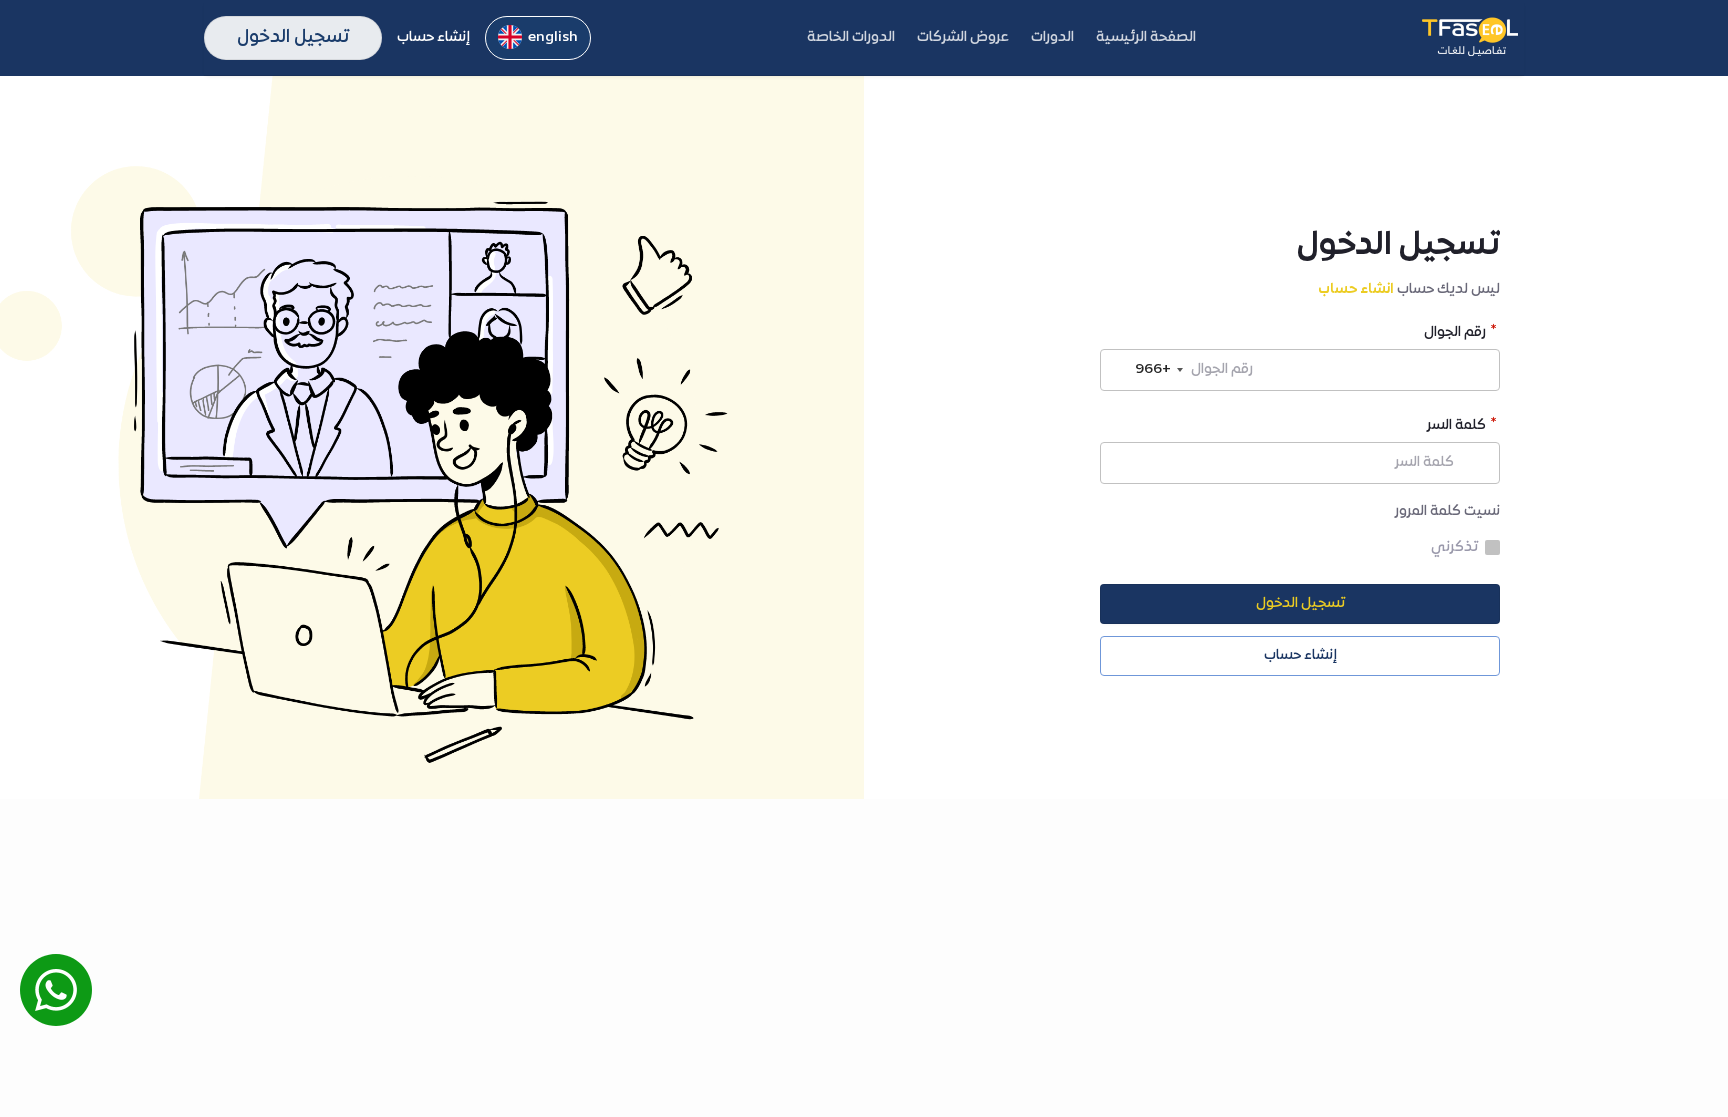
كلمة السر (1456, 427)
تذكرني (1454, 548)
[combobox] (1145, 370)
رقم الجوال (1455, 334)
